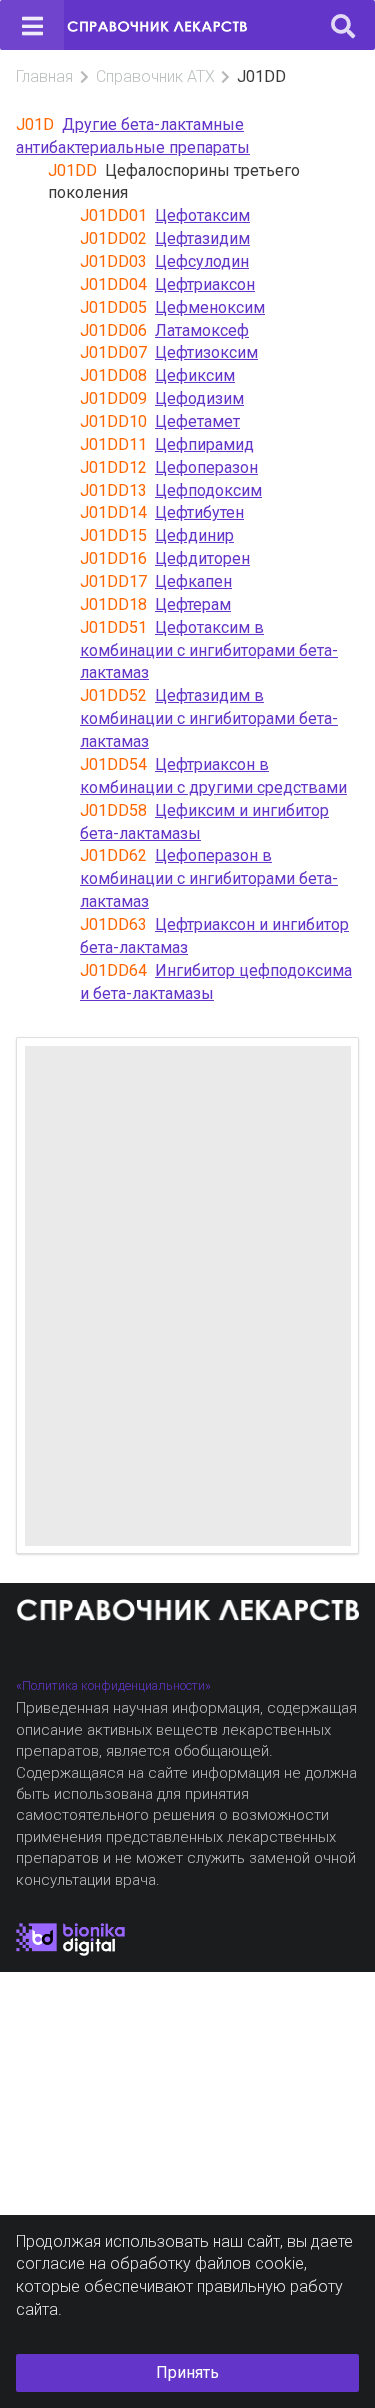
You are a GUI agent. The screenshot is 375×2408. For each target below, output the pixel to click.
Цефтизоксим (206, 352)
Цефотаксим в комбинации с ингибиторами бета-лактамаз (209, 650)
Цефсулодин (202, 261)
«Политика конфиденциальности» (113, 1685)
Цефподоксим (208, 490)
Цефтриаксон (205, 284)
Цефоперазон (206, 467)
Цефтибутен (199, 512)
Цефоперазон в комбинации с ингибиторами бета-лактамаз (209, 878)
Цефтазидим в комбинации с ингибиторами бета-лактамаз (209, 718)
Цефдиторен (202, 558)
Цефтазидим (202, 238)
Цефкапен (193, 581)
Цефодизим (199, 398)
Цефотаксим (202, 215)
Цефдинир (194, 535)
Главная (44, 76)
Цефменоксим (210, 307)
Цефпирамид (204, 444)
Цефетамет (197, 421)
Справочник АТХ (155, 76)
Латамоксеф (202, 330)
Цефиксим (195, 375)
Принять (187, 2372)
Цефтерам (193, 604)
